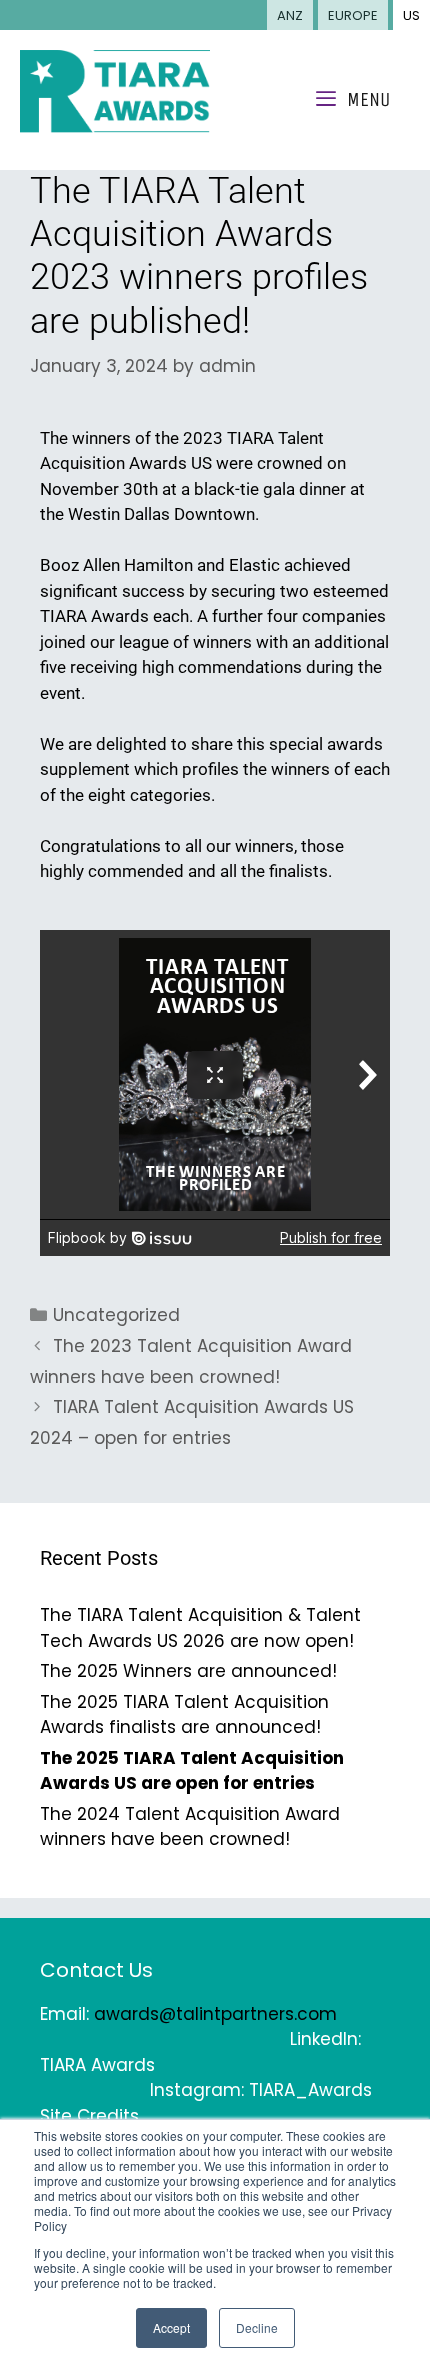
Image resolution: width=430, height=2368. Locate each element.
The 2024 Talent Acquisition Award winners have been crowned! (190, 1827)
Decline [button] (257, 2327)
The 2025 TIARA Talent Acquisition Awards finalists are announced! (184, 1715)
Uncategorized (116, 1315)
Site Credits (89, 2116)
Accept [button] (171, 2327)
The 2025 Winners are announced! (188, 1671)
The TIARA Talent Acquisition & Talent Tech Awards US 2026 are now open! (200, 1628)
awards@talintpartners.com (215, 2014)
